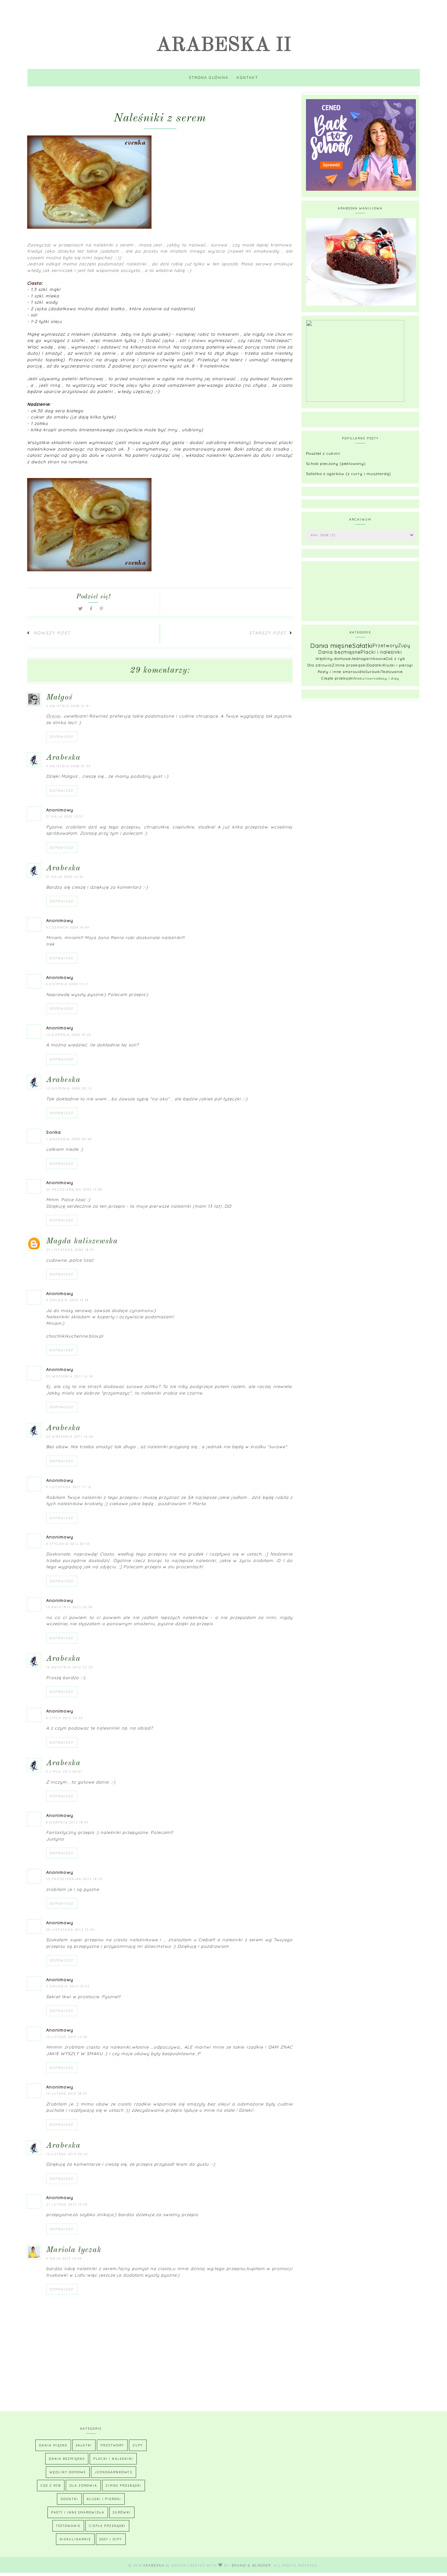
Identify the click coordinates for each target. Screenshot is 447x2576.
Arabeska (63, 758)
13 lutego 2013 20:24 (67, 2154)
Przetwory (385, 646)
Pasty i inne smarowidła (341, 672)
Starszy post (268, 633)
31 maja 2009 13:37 (65, 817)
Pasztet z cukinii (323, 453)
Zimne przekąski (349, 665)
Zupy (404, 646)
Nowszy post (52, 633)
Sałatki (363, 646)
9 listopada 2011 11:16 (69, 1487)
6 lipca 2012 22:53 (64, 1718)
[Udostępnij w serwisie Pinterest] (102, 609)
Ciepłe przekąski (338, 678)
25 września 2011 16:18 (70, 1376)
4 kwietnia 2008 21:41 (68, 706)
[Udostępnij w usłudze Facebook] (92, 609)
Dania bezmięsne (340, 652)
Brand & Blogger (251, 2565)
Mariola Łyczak (74, 2250)
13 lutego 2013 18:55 (67, 2094)
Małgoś (59, 698)
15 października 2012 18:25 (74, 1879)
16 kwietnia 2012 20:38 (69, 1607)
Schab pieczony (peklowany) (336, 463)
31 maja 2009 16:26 (65, 877)
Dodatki (375, 665)
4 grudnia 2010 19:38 (67, 1300)
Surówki (373, 672)
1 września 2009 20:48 (69, 1139)
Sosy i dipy (389, 678)
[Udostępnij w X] (81, 609)
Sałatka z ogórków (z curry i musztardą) (349, 474)
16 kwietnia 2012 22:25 (70, 1667)
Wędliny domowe (333, 658)
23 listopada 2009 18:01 (70, 1250)
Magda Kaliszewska (82, 1241)
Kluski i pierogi (398, 665)
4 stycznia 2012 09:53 (68, 1544)
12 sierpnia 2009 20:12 (69, 1088)
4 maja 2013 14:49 (64, 2258)
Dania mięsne (331, 646)
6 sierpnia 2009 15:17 (68, 984)
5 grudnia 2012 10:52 (68, 1986)
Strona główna (209, 78)
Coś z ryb (395, 658)
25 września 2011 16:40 (70, 1437)
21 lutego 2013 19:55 (67, 2204)
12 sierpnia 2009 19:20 (69, 1035)
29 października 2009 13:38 (74, 1190)
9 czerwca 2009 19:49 (68, 927)
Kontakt (247, 78)
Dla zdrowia (320, 665)
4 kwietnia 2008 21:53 (68, 766)
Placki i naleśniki (381, 652)
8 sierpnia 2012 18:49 (67, 1822)
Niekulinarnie (366, 678)
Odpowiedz (62, 737)
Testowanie (392, 672)
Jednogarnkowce (368, 658)
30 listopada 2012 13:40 (70, 1930)
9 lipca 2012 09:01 (64, 1772)
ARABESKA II (224, 45)
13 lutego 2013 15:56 (67, 2037)
